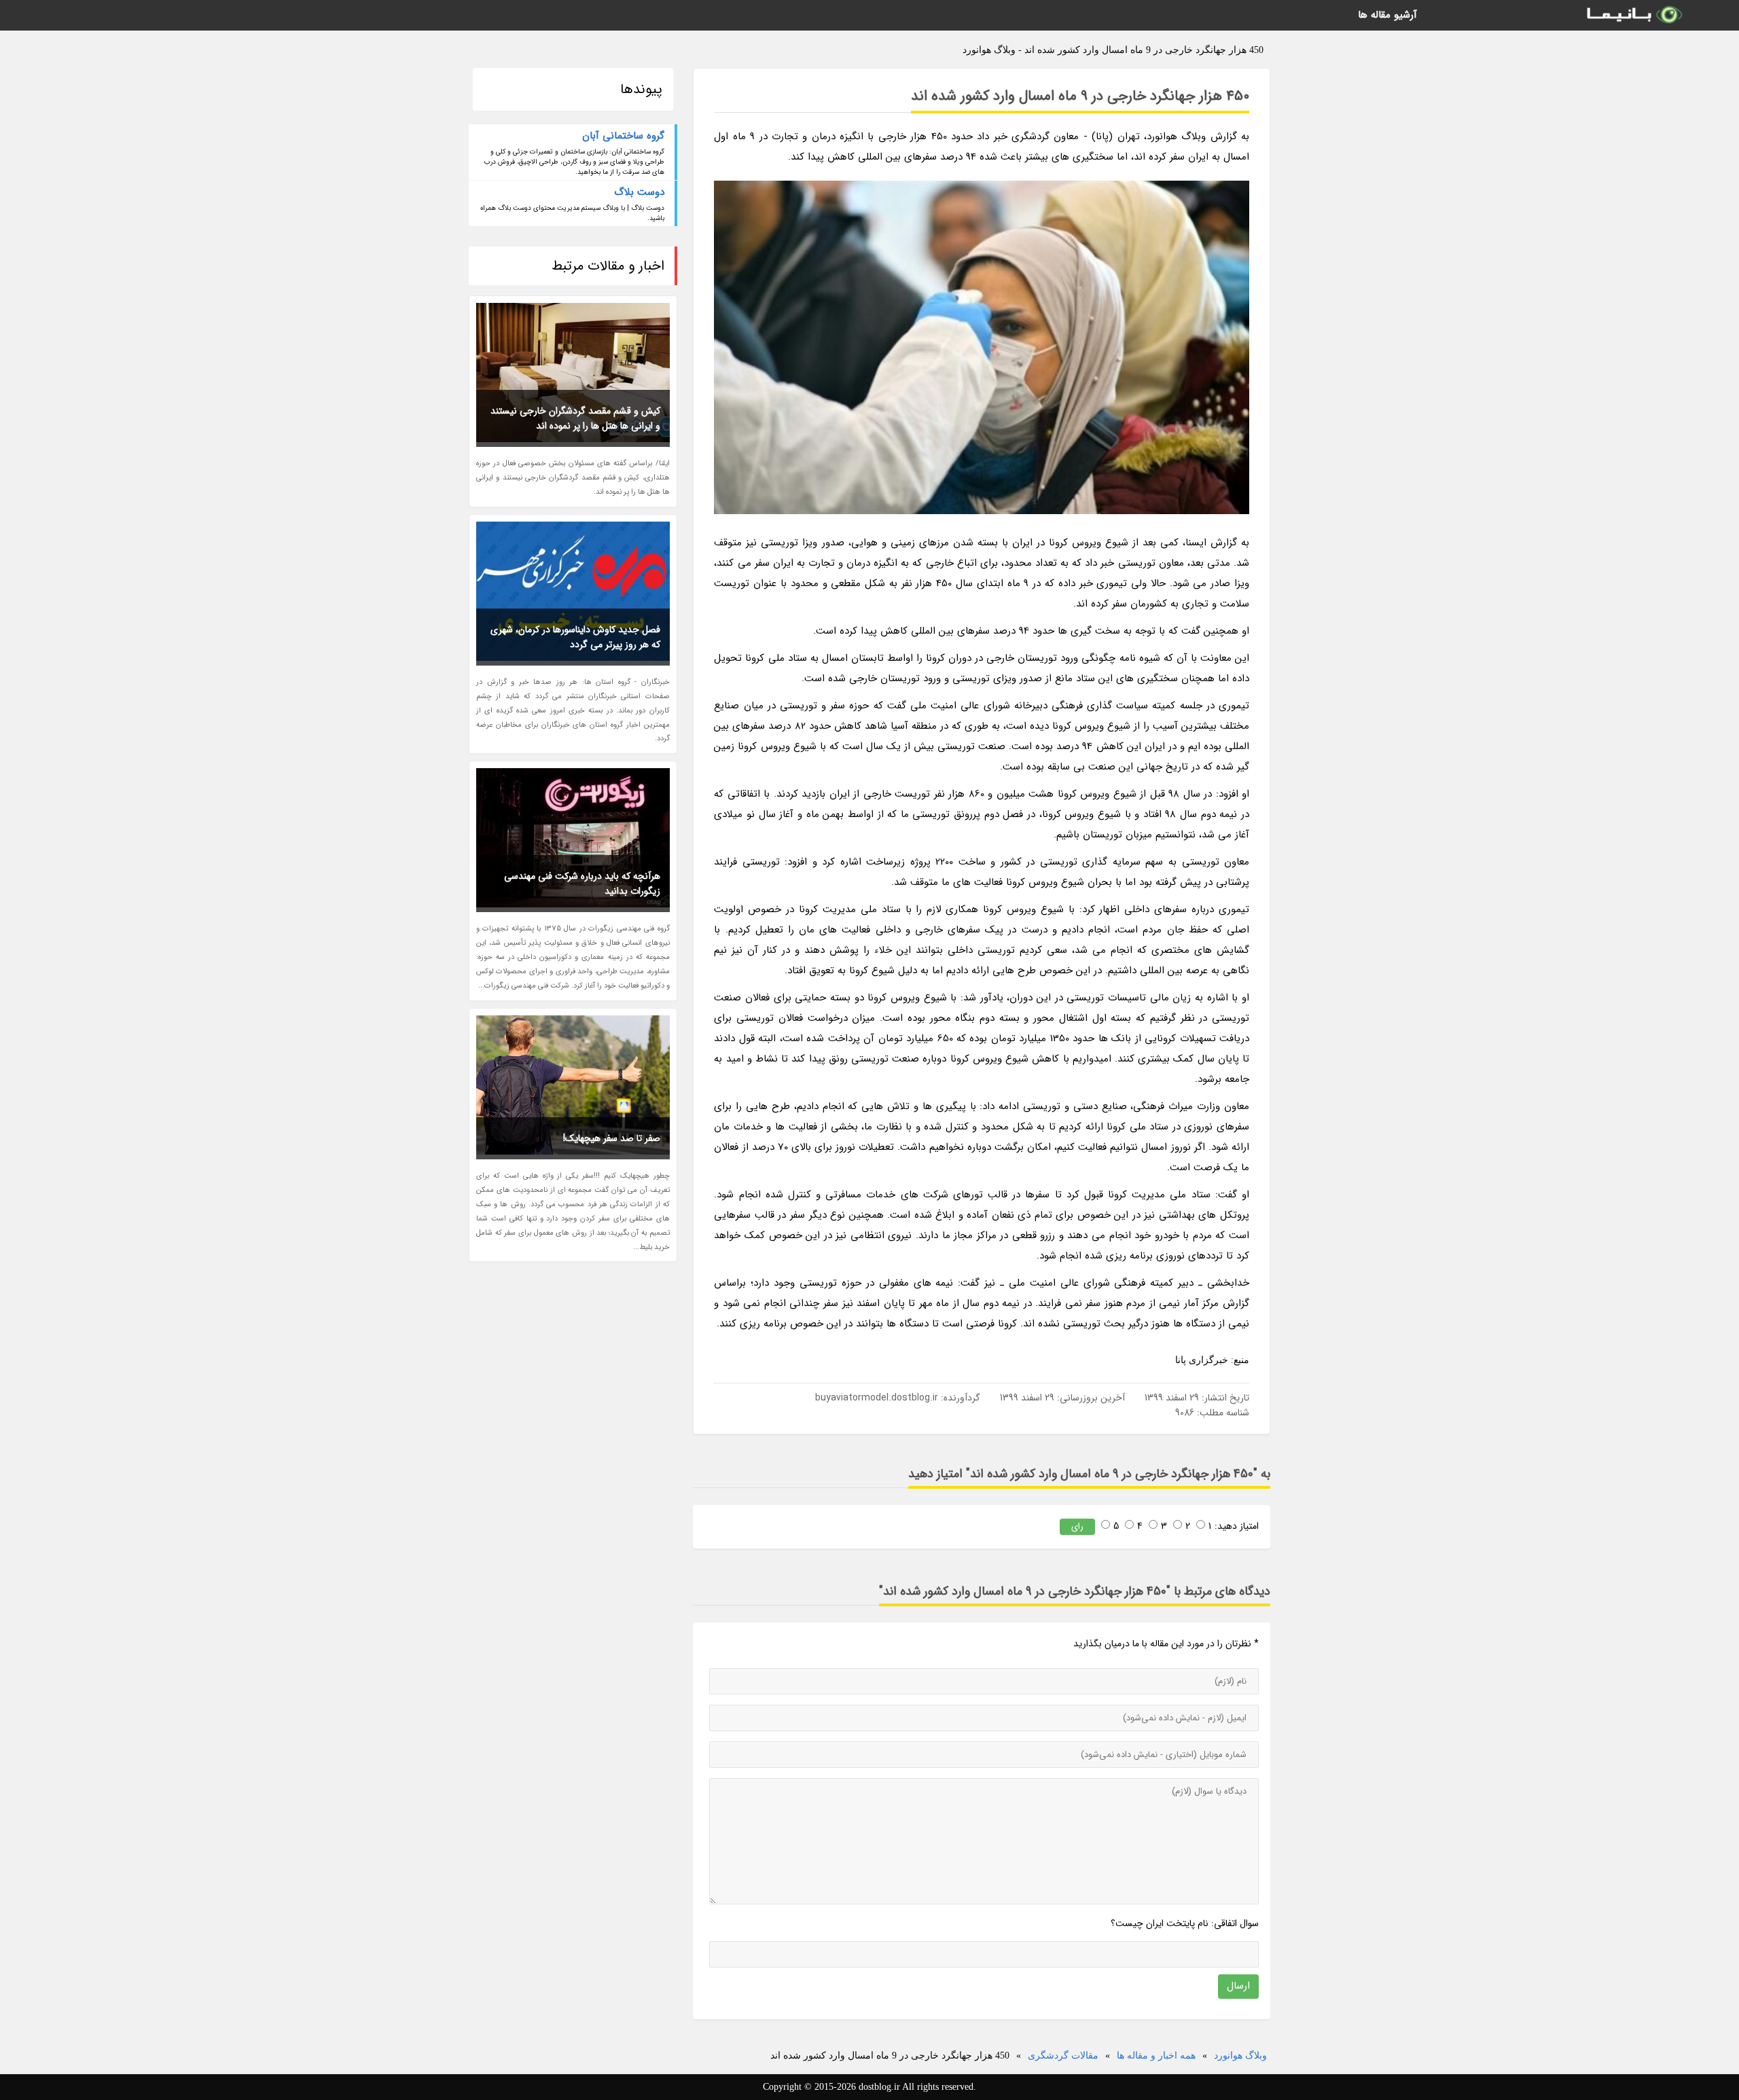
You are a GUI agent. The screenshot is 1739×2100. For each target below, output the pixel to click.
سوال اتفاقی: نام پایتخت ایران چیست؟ (1185, 1923)
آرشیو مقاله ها (1387, 15)
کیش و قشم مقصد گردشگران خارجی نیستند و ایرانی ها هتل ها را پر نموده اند (575, 418)
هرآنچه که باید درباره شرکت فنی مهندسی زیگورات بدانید (582, 884)
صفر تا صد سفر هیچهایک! (612, 1138)
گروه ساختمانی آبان (623, 136)
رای (1077, 1526)
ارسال (1238, 1986)
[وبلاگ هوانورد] (1634, 15)
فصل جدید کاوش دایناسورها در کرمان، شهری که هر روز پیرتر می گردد (575, 637)
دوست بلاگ (639, 192)
